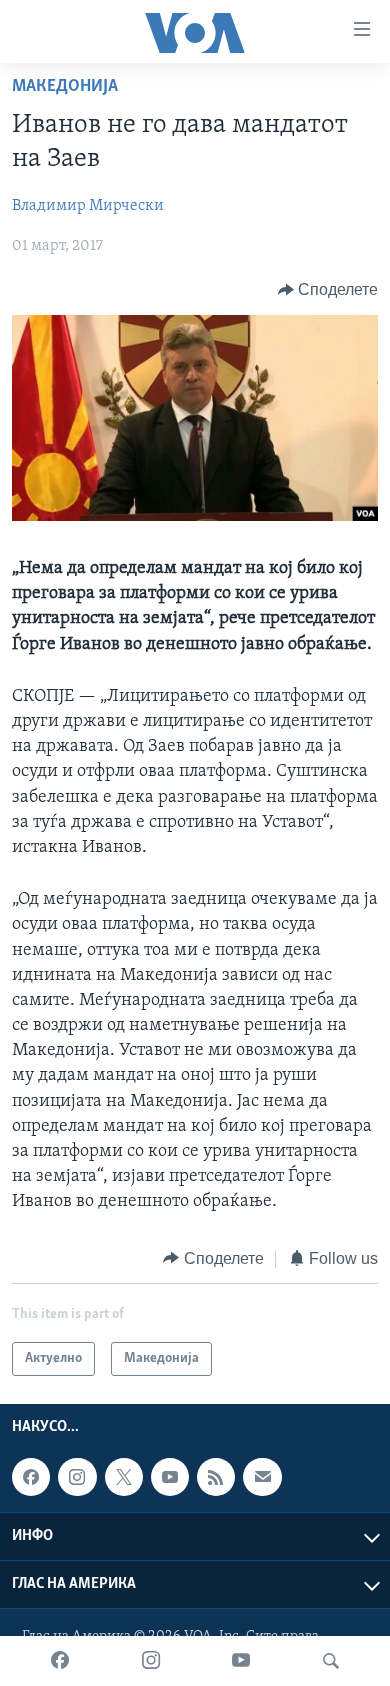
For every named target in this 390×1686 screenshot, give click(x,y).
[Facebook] (60, 1661)
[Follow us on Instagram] (77, 1477)
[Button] (328, 290)
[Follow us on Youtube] (170, 1477)
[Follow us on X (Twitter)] (124, 1477)
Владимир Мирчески (88, 206)
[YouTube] (241, 1661)
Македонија (65, 87)
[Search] (331, 1661)
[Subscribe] (262, 1477)
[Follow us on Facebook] (31, 1477)
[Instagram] (151, 1661)
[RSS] (216, 1477)
